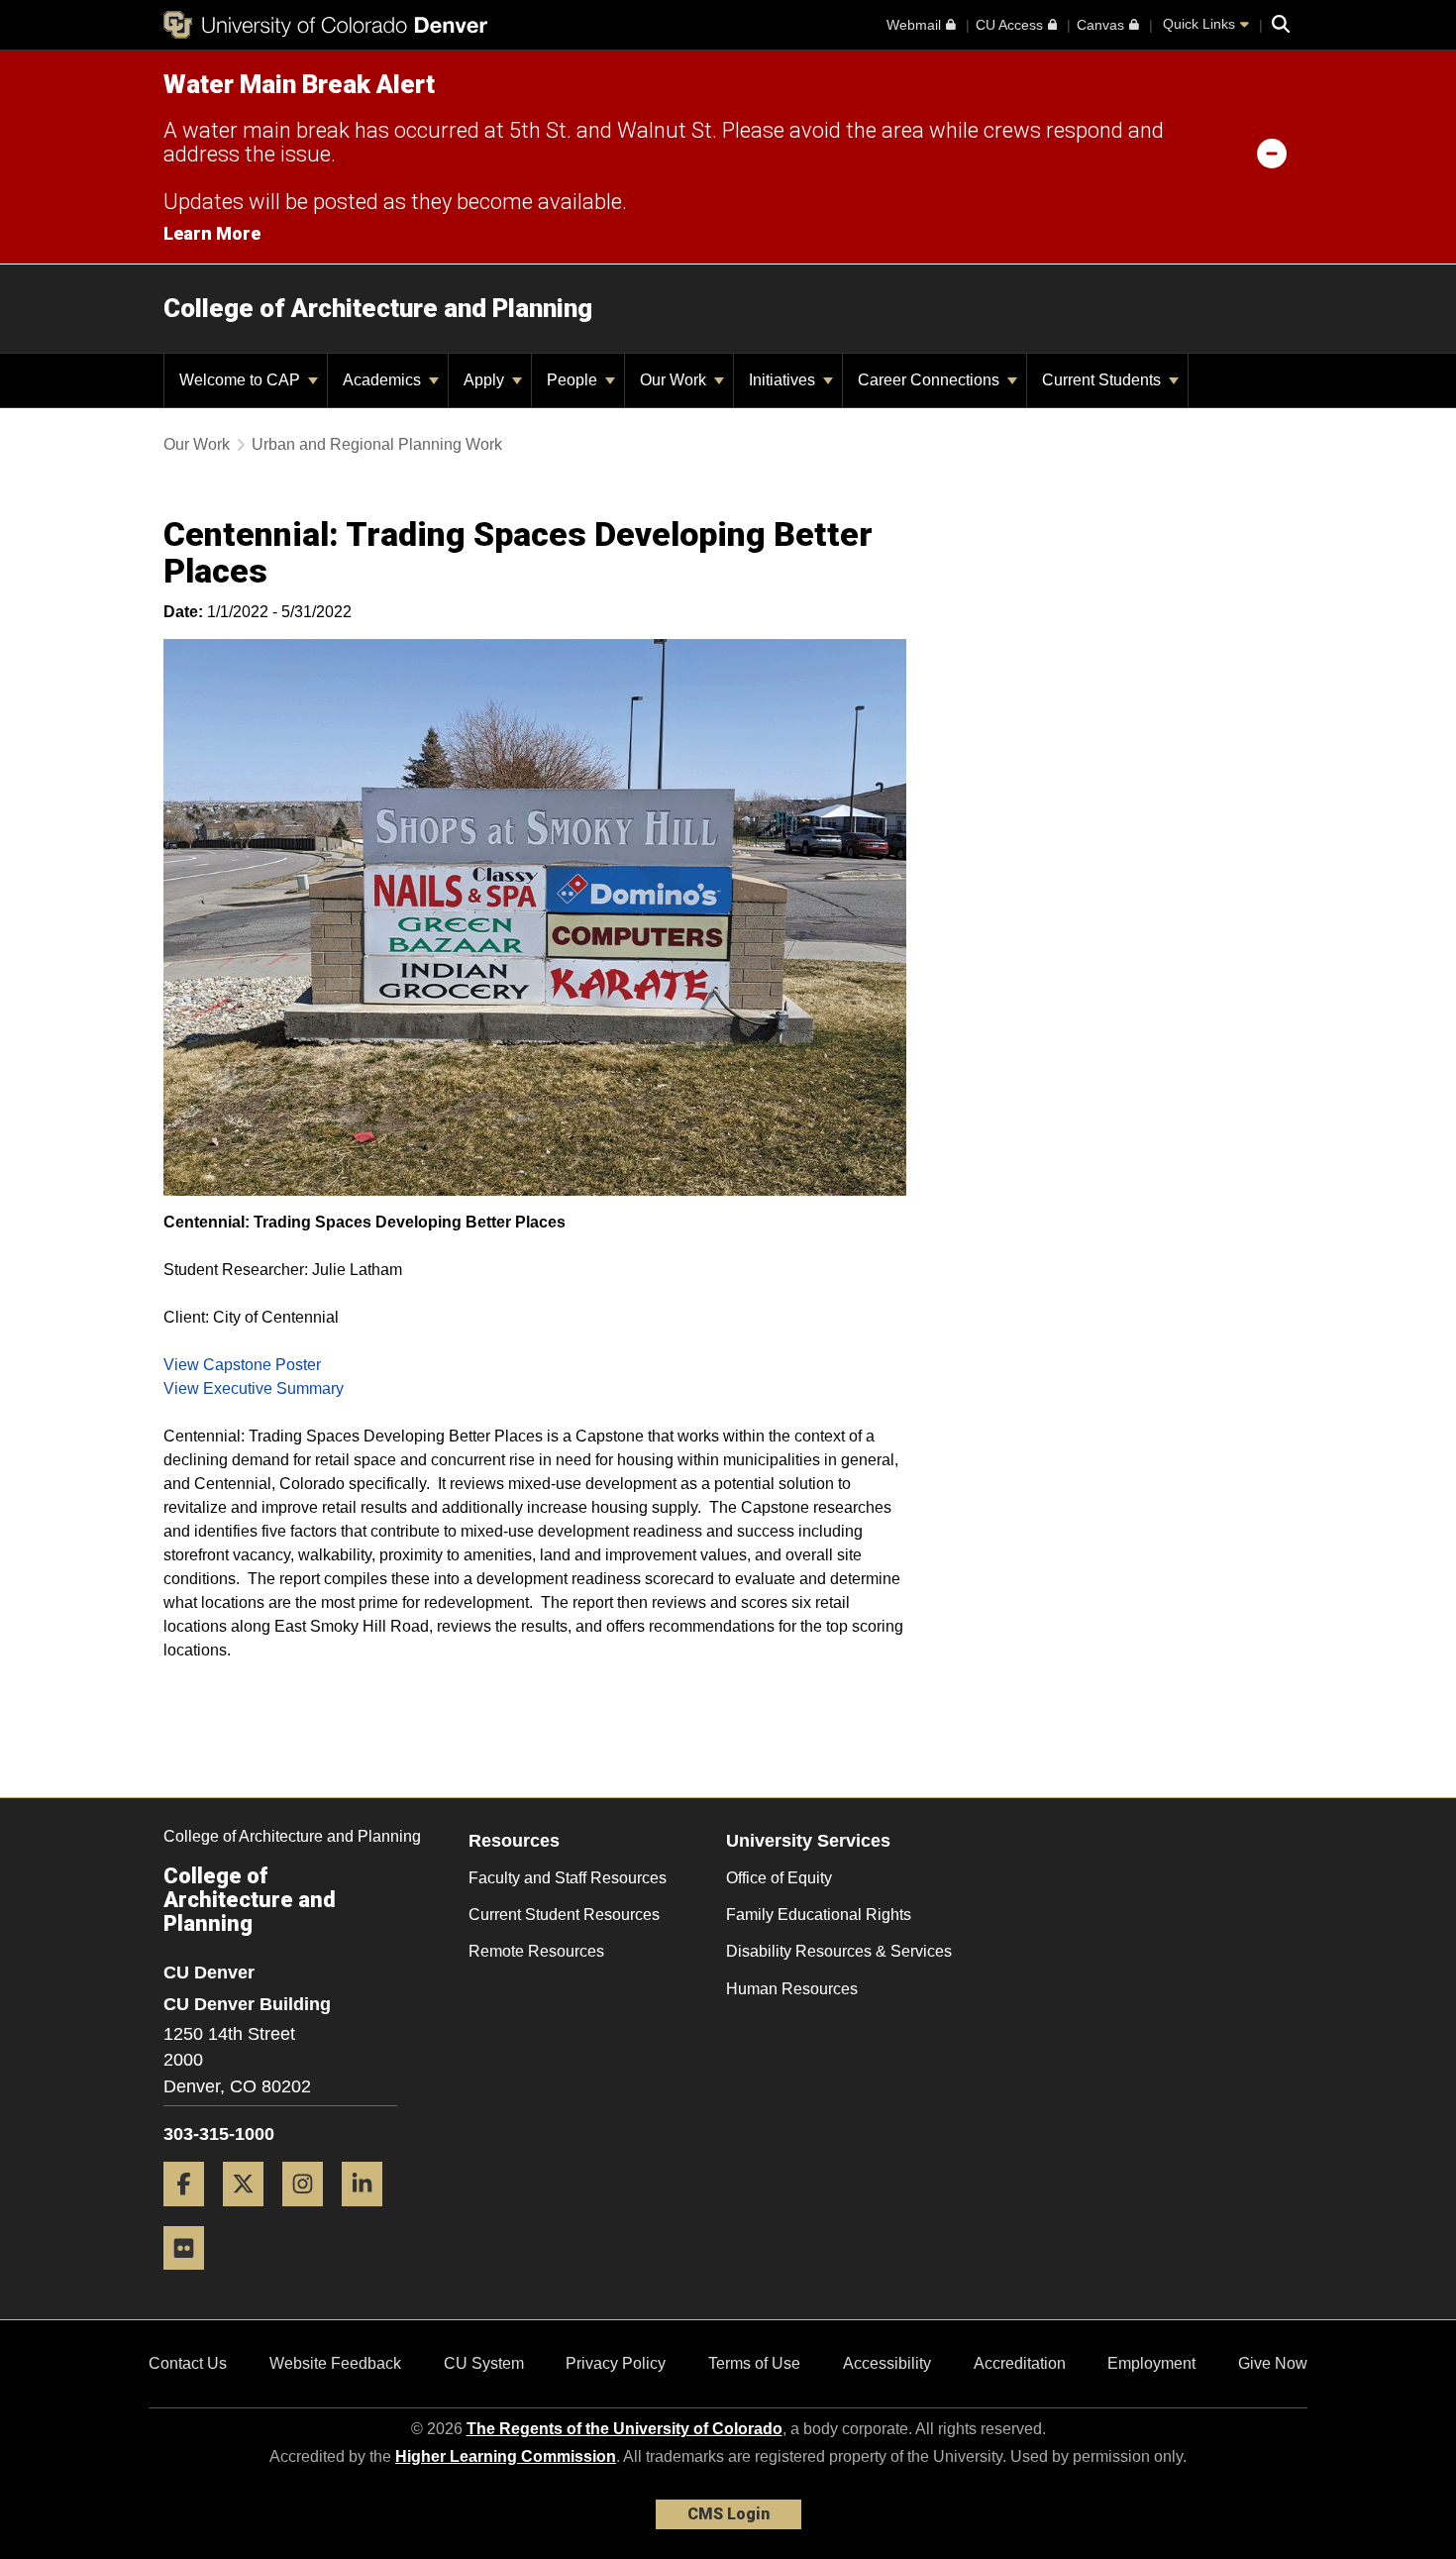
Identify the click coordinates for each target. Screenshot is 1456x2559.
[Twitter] (251, 2214)
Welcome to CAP (242, 380)
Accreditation (1020, 2363)
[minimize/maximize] (1272, 153)
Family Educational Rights (819, 1915)
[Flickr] (191, 2277)
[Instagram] (310, 2214)
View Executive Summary (254, 1388)
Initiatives (784, 380)
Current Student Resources (564, 1915)
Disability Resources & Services (839, 1951)
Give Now (1273, 2363)
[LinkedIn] (369, 2214)
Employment (1151, 2363)
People (574, 380)
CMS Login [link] (728, 2514)
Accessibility (887, 2363)
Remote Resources (536, 1951)
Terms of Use (754, 2363)
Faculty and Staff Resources (568, 1878)
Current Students (1103, 380)
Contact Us (188, 2363)
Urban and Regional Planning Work (377, 444)
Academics (384, 380)
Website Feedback (335, 2363)
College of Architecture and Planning (378, 308)
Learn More (212, 233)
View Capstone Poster (242, 1365)
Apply (486, 380)
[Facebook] (191, 2214)
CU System (484, 2363)
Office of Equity (779, 1878)
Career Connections (931, 380)
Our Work (675, 380)
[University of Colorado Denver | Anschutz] (325, 25)
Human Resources (792, 1989)
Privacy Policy (616, 2363)
